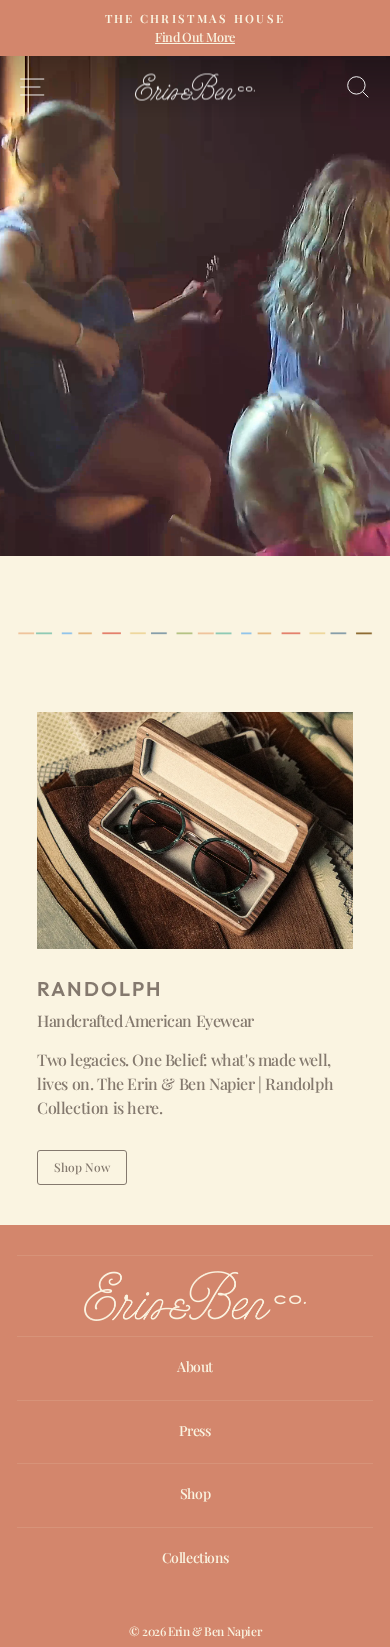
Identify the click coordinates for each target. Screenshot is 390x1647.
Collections (195, 1557)
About (195, 1366)
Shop (195, 1493)
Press (194, 1430)
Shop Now (82, 1167)
